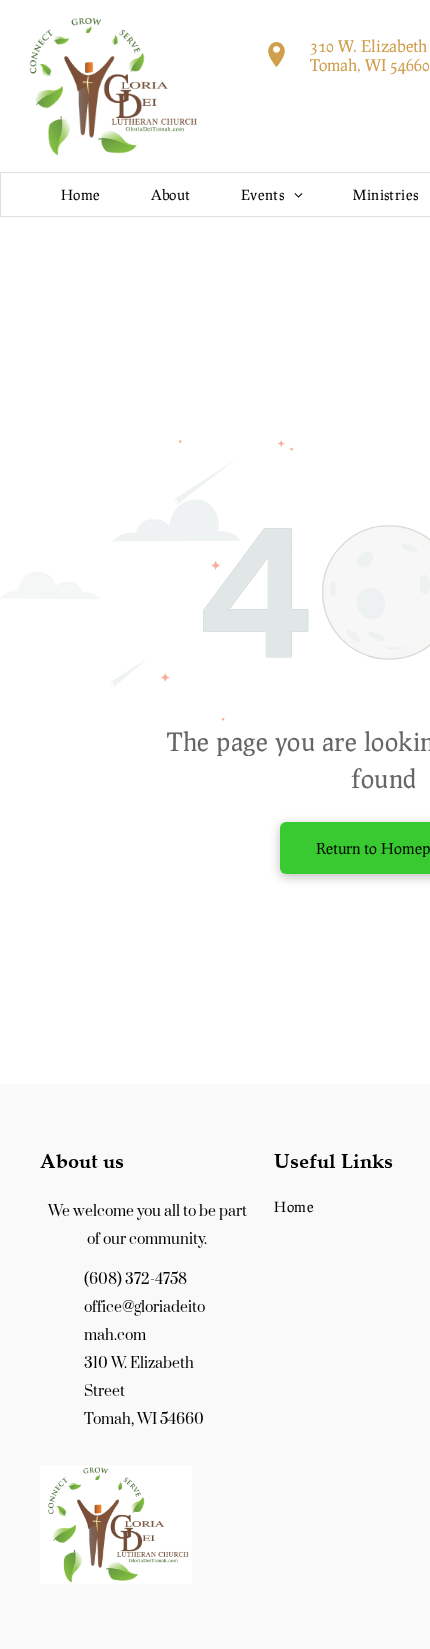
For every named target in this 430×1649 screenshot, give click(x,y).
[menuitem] (81, 194)
